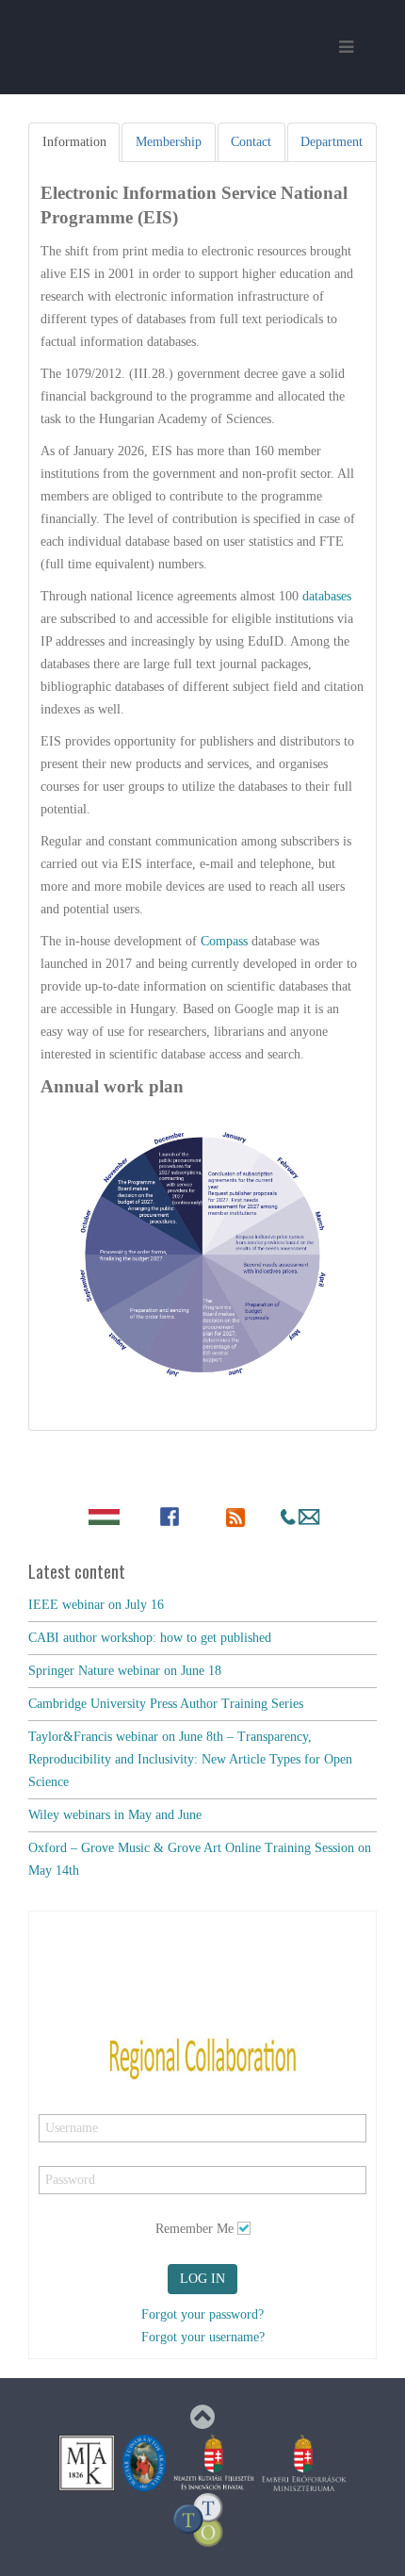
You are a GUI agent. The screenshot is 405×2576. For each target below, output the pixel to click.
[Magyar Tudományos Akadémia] (144, 2461)
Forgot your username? (203, 2337)
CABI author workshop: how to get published (150, 1638)
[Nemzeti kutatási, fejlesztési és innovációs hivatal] (214, 2461)
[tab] (74, 142)
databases (327, 596)
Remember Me (194, 2229)
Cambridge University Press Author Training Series (166, 1704)
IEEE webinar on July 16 (96, 1605)
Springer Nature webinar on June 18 (125, 1671)
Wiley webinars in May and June (115, 1815)
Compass (226, 941)
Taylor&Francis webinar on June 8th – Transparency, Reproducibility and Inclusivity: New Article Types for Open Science (190, 1759)
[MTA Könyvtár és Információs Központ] (87, 2461)
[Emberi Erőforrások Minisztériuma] (304, 2461)
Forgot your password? (202, 2314)
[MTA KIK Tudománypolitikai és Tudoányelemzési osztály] (199, 2519)
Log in (202, 2279)
